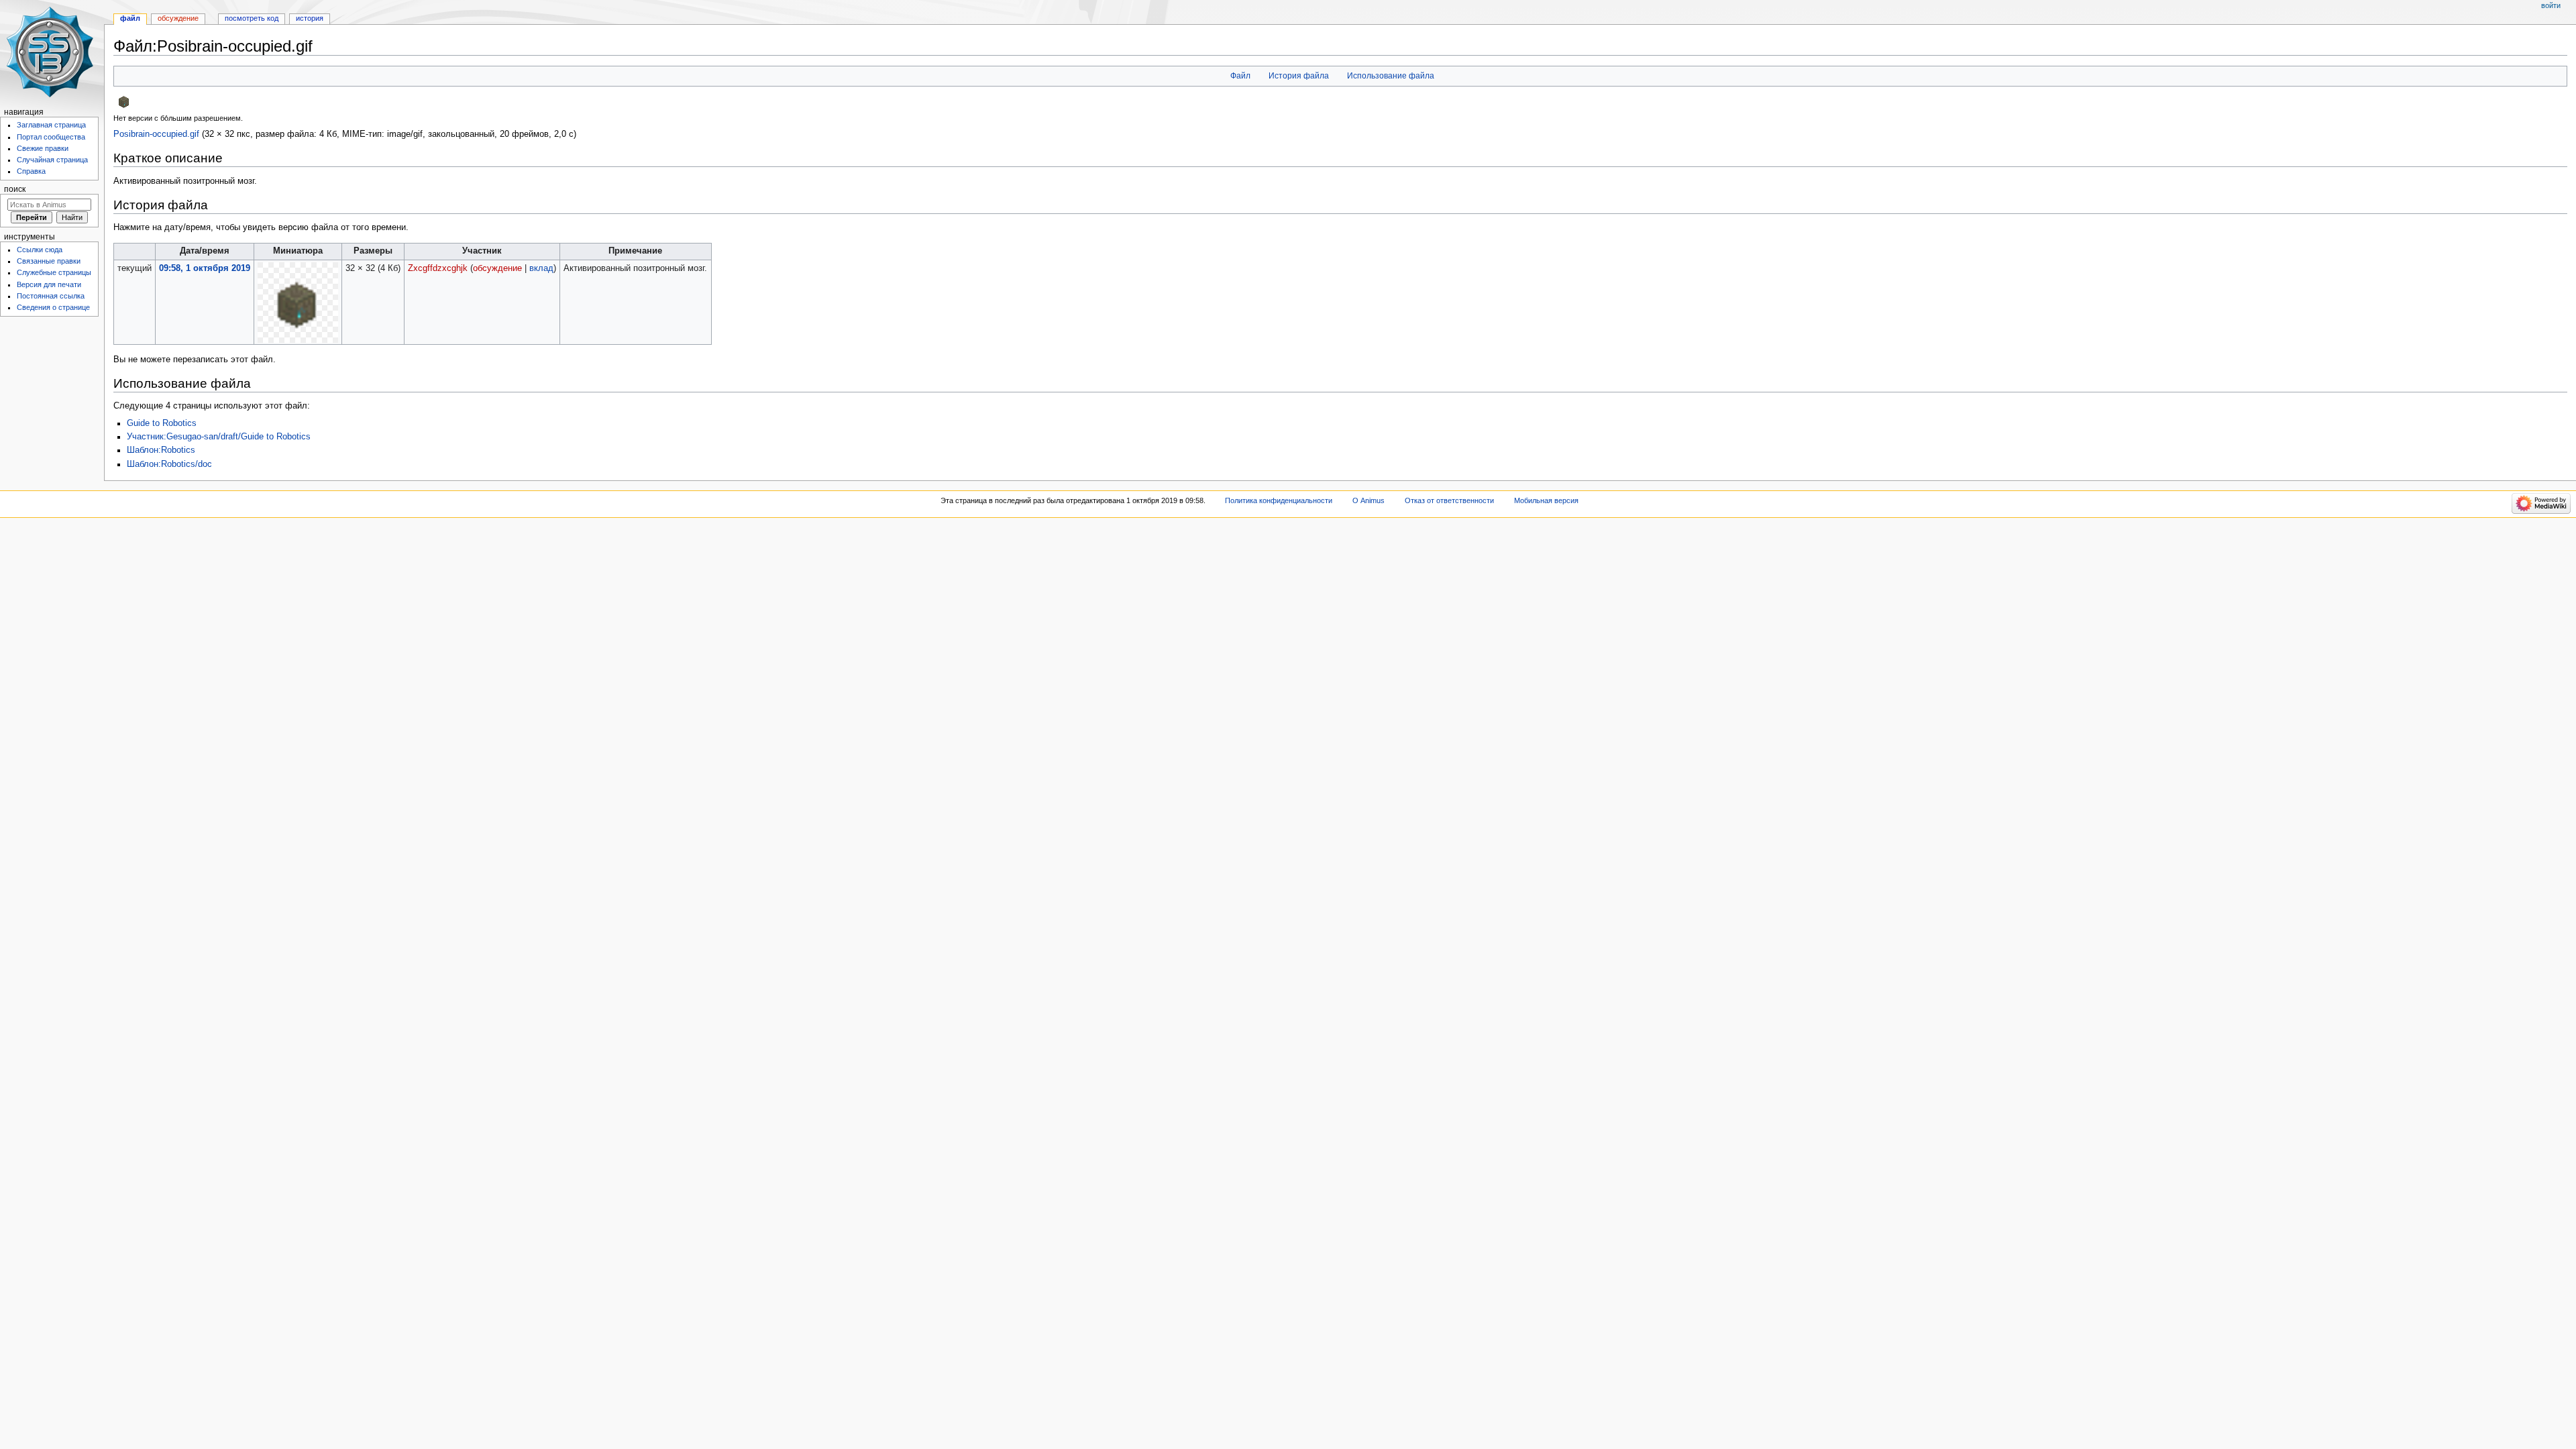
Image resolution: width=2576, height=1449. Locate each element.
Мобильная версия (1546, 500)
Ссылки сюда (40, 250)
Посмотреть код (252, 18)
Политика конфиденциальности (1279, 500)
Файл (1240, 76)
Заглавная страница (51, 125)
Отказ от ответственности (1449, 500)
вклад (541, 268)
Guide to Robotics (162, 423)
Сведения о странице (53, 307)
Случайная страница (52, 160)
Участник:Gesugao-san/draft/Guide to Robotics (219, 437)
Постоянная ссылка (51, 296)
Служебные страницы (54, 272)
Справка (31, 171)
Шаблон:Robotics (161, 450)
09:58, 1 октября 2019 (205, 268)
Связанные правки (49, 261)
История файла (1299, 76)
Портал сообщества (51, 137)
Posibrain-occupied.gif (156, 134)
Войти (2551, 5)
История (310, 18)
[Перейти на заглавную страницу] (52, 52)
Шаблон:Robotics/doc (169, 464)
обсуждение (497, 268)
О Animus (1368, 500)
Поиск (15, 189)
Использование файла (1391, 76)
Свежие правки (43, 148)
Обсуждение (178, 18)
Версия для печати (49, 284)
